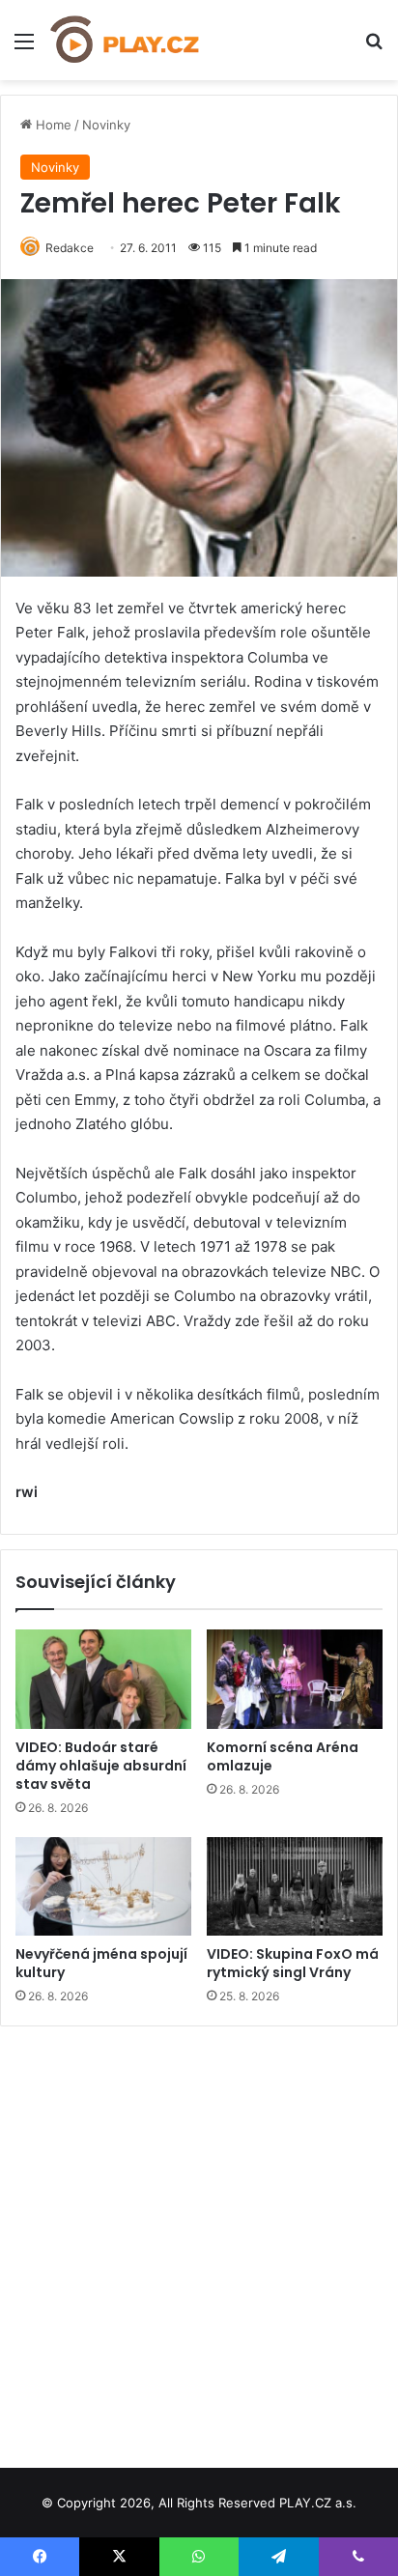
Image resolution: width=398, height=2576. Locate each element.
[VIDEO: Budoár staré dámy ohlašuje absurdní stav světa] (103, 1679)
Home (52, 125)
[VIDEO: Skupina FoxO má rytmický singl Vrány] (295, 1887)
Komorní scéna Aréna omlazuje (283, 1756)
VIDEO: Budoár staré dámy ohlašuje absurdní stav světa (101, 1766)
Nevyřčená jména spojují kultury (101, 1963)
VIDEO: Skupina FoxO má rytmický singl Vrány (293, 1963)
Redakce (70, 248)
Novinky (106, 125)
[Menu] (24, 48)
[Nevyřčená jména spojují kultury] (103, 1887)
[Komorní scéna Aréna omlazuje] (295, 1679)
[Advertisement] (199, 2240)
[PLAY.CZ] (126, 40)
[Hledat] (374, 48)
